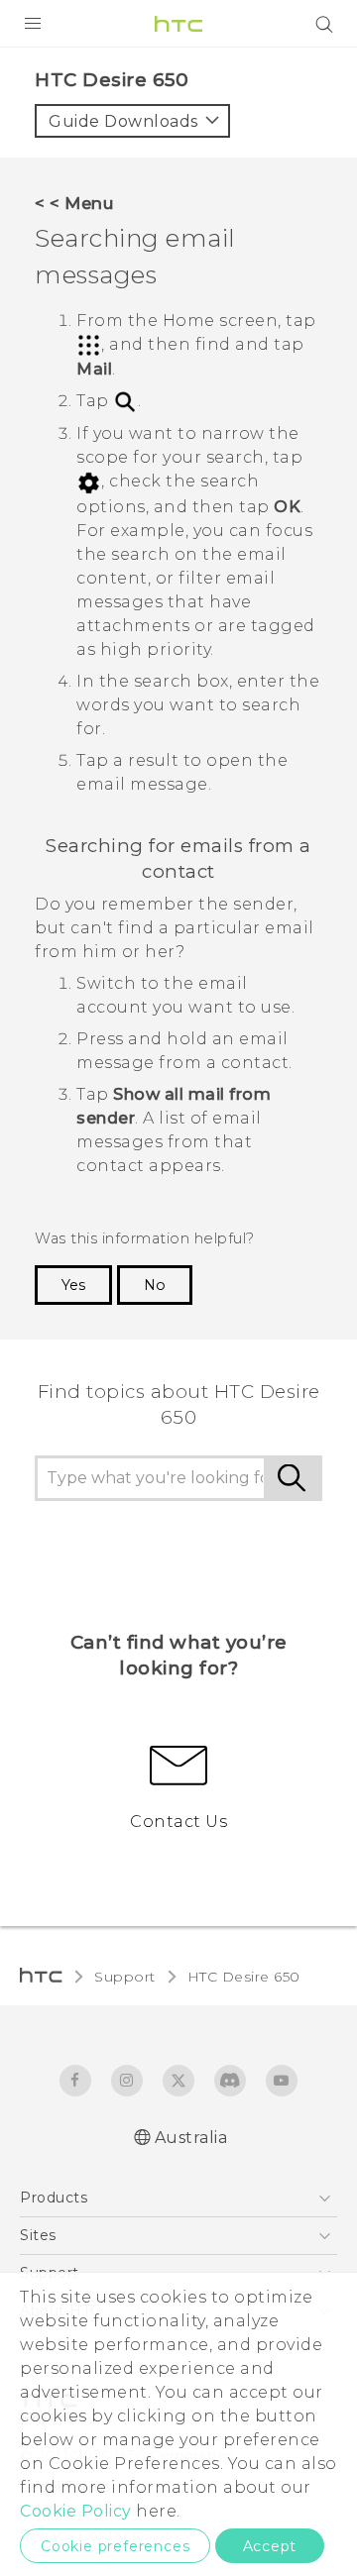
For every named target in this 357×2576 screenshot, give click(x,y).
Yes (73, 1285)
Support (125, 1977)
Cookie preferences (115, 2546)
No (155, 1285)
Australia (191, 2138)
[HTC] (178, 24)
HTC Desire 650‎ (244, 1977)
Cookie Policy (76, 2511)
